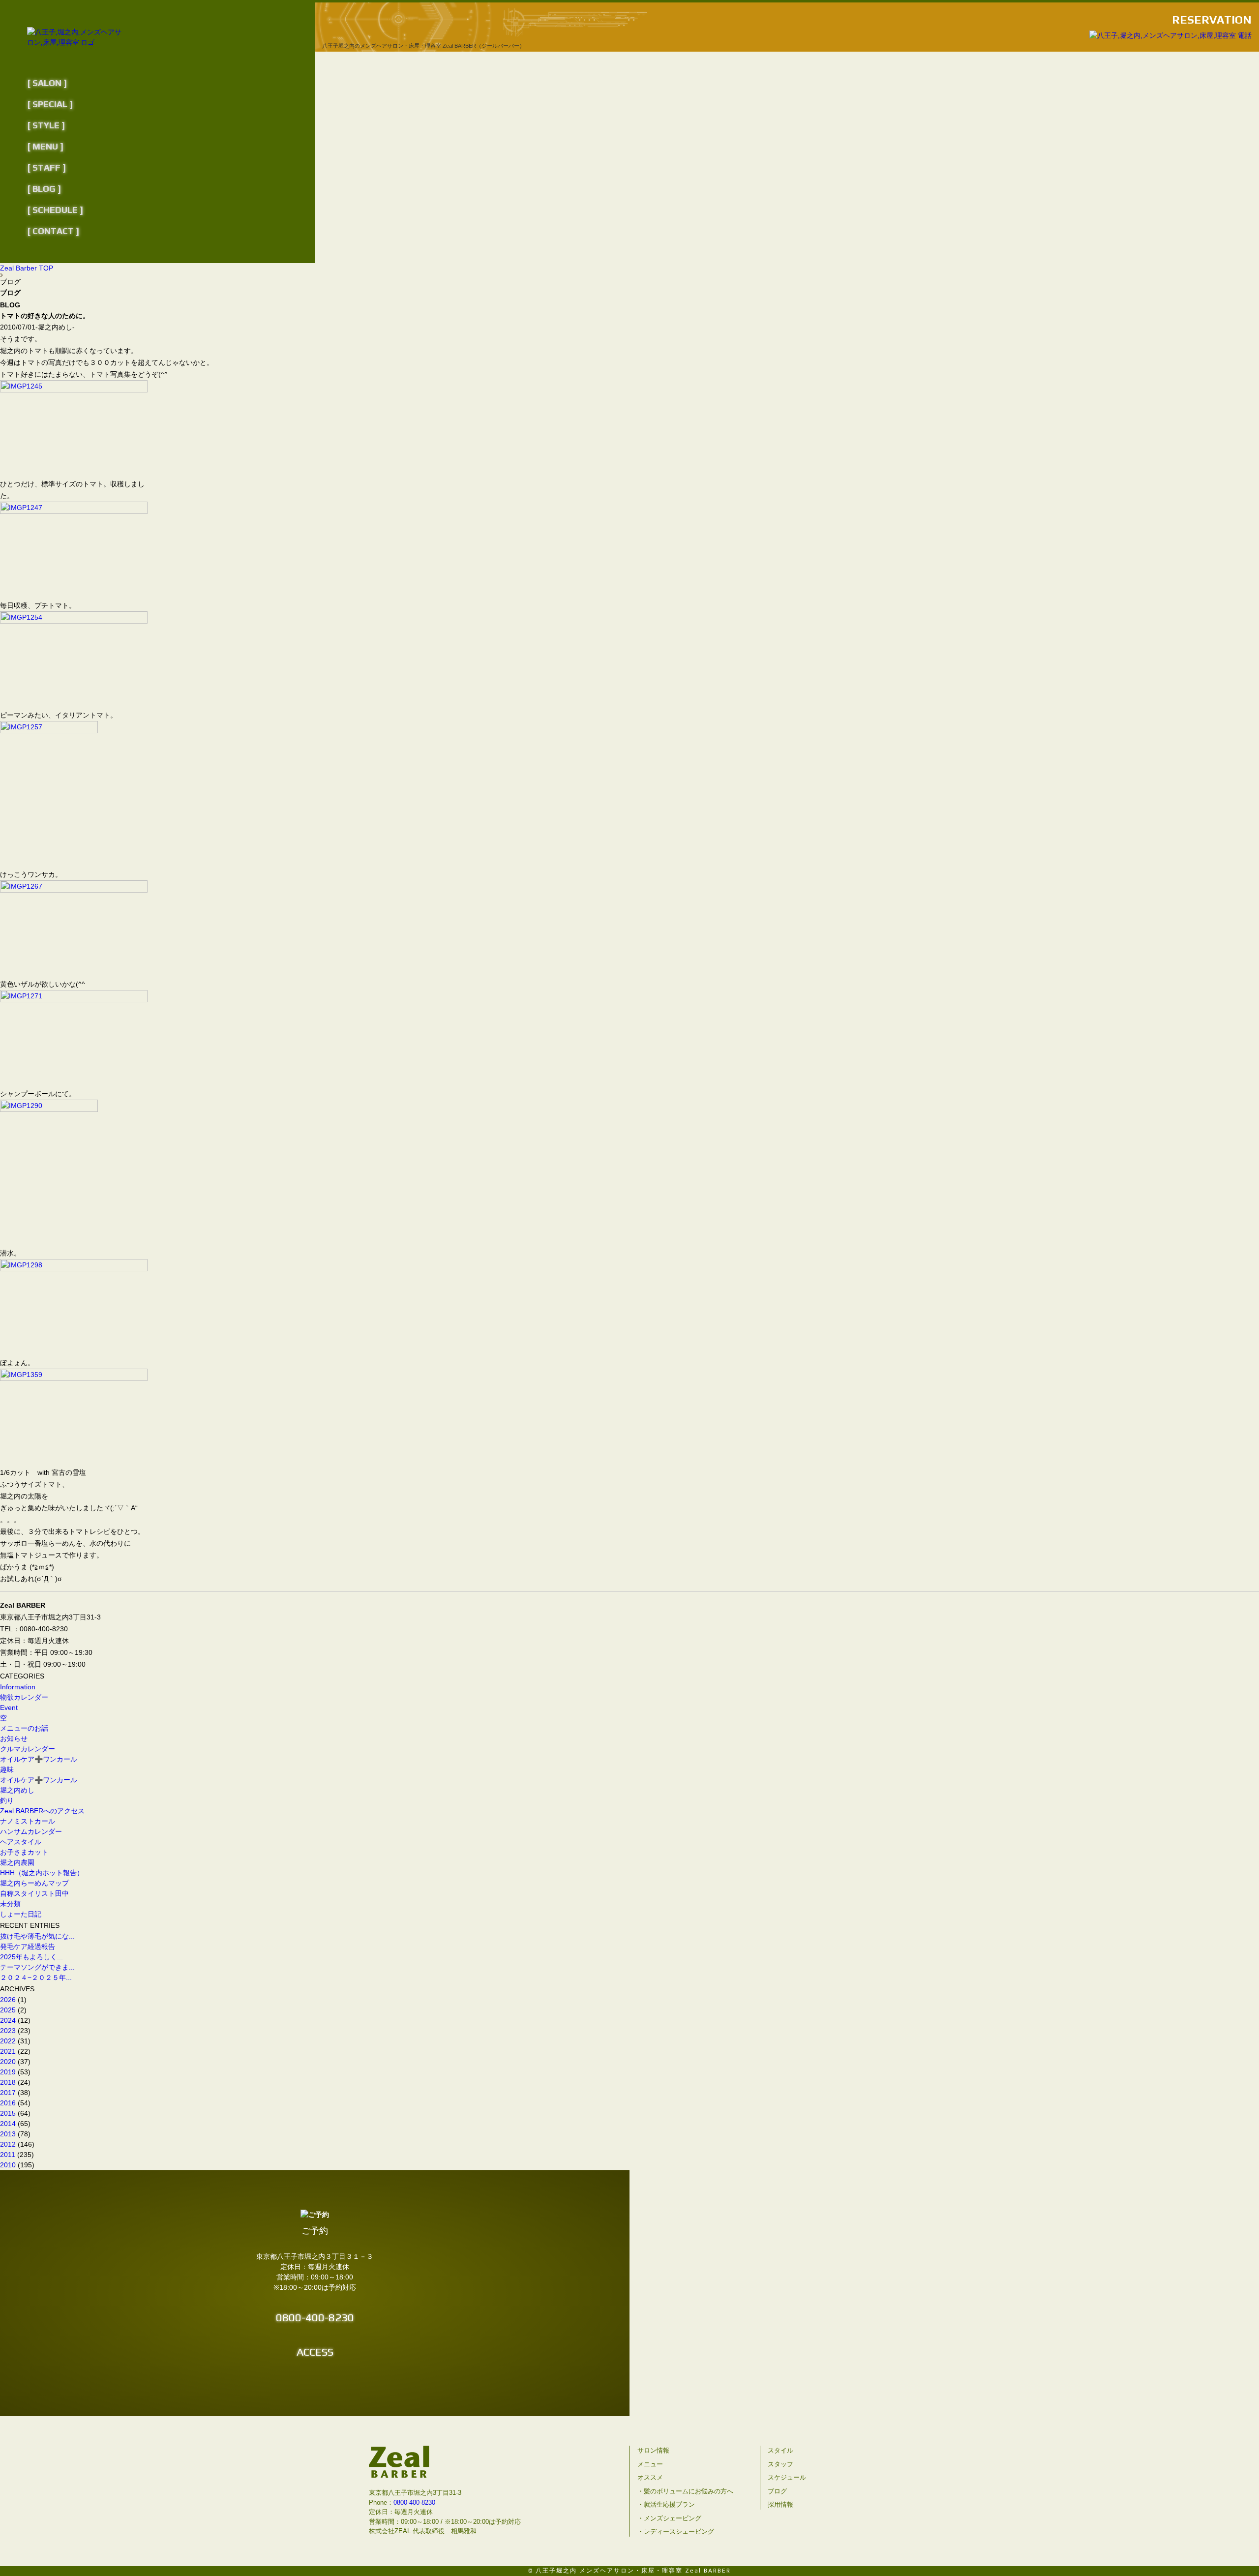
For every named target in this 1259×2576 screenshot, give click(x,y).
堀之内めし (17, 1790)
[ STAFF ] (46, 167)
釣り (7, 1800)
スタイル (780, 2450)
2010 (8, 2165)
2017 (8, 2093)
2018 (8, 2082)
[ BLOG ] (44, 189)
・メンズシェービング (669, 2518)
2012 (8, 2144)
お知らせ (14, 1738)
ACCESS (315, 2352)
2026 (8, 2000)
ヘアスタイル (21, 1842)
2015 (8, 2113)
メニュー (650, 2464)
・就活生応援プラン (666, 2504)
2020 (8, 2062)
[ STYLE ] (46, 125)
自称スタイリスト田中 (34, 1893)
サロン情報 (653, 2450)
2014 (8, 2124)
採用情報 (780, 2504)
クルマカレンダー (28, 1749)
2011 (8, 2155)
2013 (8, 2134)
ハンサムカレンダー (31, 1831)
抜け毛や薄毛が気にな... (37, 1936)
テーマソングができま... (37, 1967)
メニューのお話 (24, 1728)
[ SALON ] (47, 83)
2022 (8, 2041)
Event (9, 1707)
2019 (8, 2072)
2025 (8, 2010)
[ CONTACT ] (53, 231)
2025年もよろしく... (31, 1957)
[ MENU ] (45, 146)
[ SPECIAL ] (50, 104)
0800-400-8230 (315, 2317)
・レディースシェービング (676, 2531)
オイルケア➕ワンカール (39, 1759)
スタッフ (780, 2464)
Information (18, 1687)
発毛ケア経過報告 (31, 1947)
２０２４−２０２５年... (36, 1977)
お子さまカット (24, 1852)
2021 (8, 2051)
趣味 (7, 1769)
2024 (8, 2020)
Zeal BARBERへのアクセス (42, 1811)
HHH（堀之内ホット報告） (42, 1873)
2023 (8, 2031)
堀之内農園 (17, 1862)
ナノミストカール (28, 1821)
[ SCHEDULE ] (55, 210)
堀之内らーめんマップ (34, 1883)
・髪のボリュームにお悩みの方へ (685, 2491)
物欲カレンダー (24, 1697)
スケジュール (787, 2477)
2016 (8, 2103)
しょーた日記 (21, 1914)
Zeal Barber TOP (27, 268)
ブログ (777, 2491)
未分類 (10, 1904)
